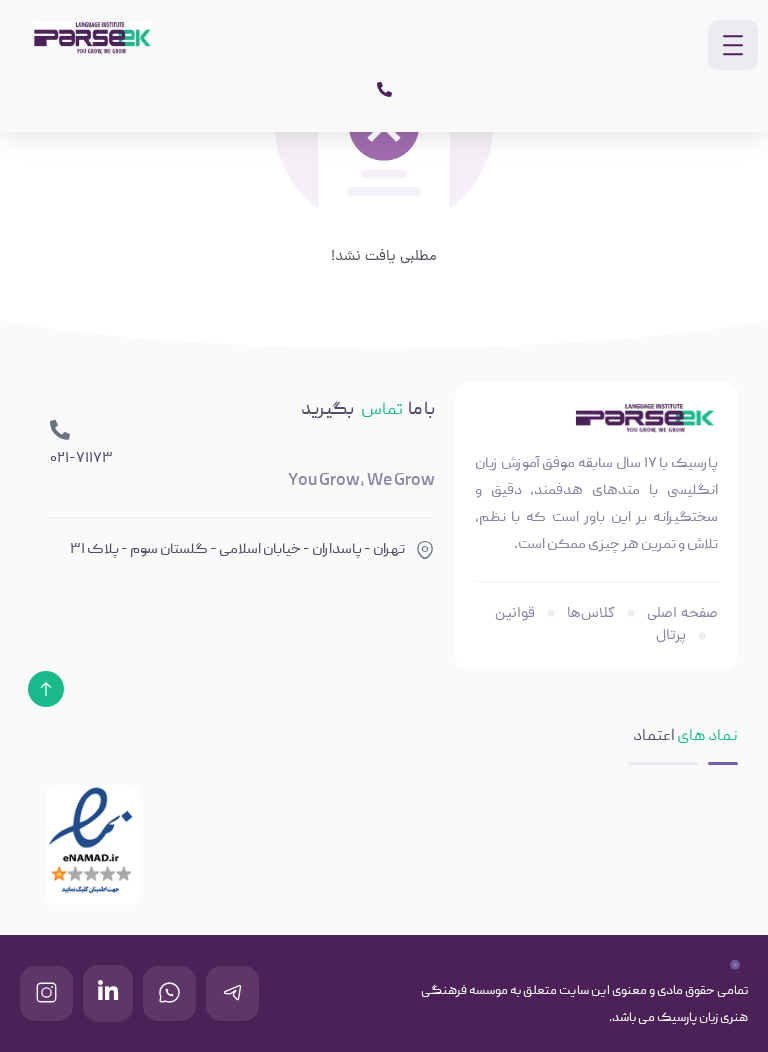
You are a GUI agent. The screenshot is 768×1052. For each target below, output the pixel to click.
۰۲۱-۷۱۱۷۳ (81, 459)
